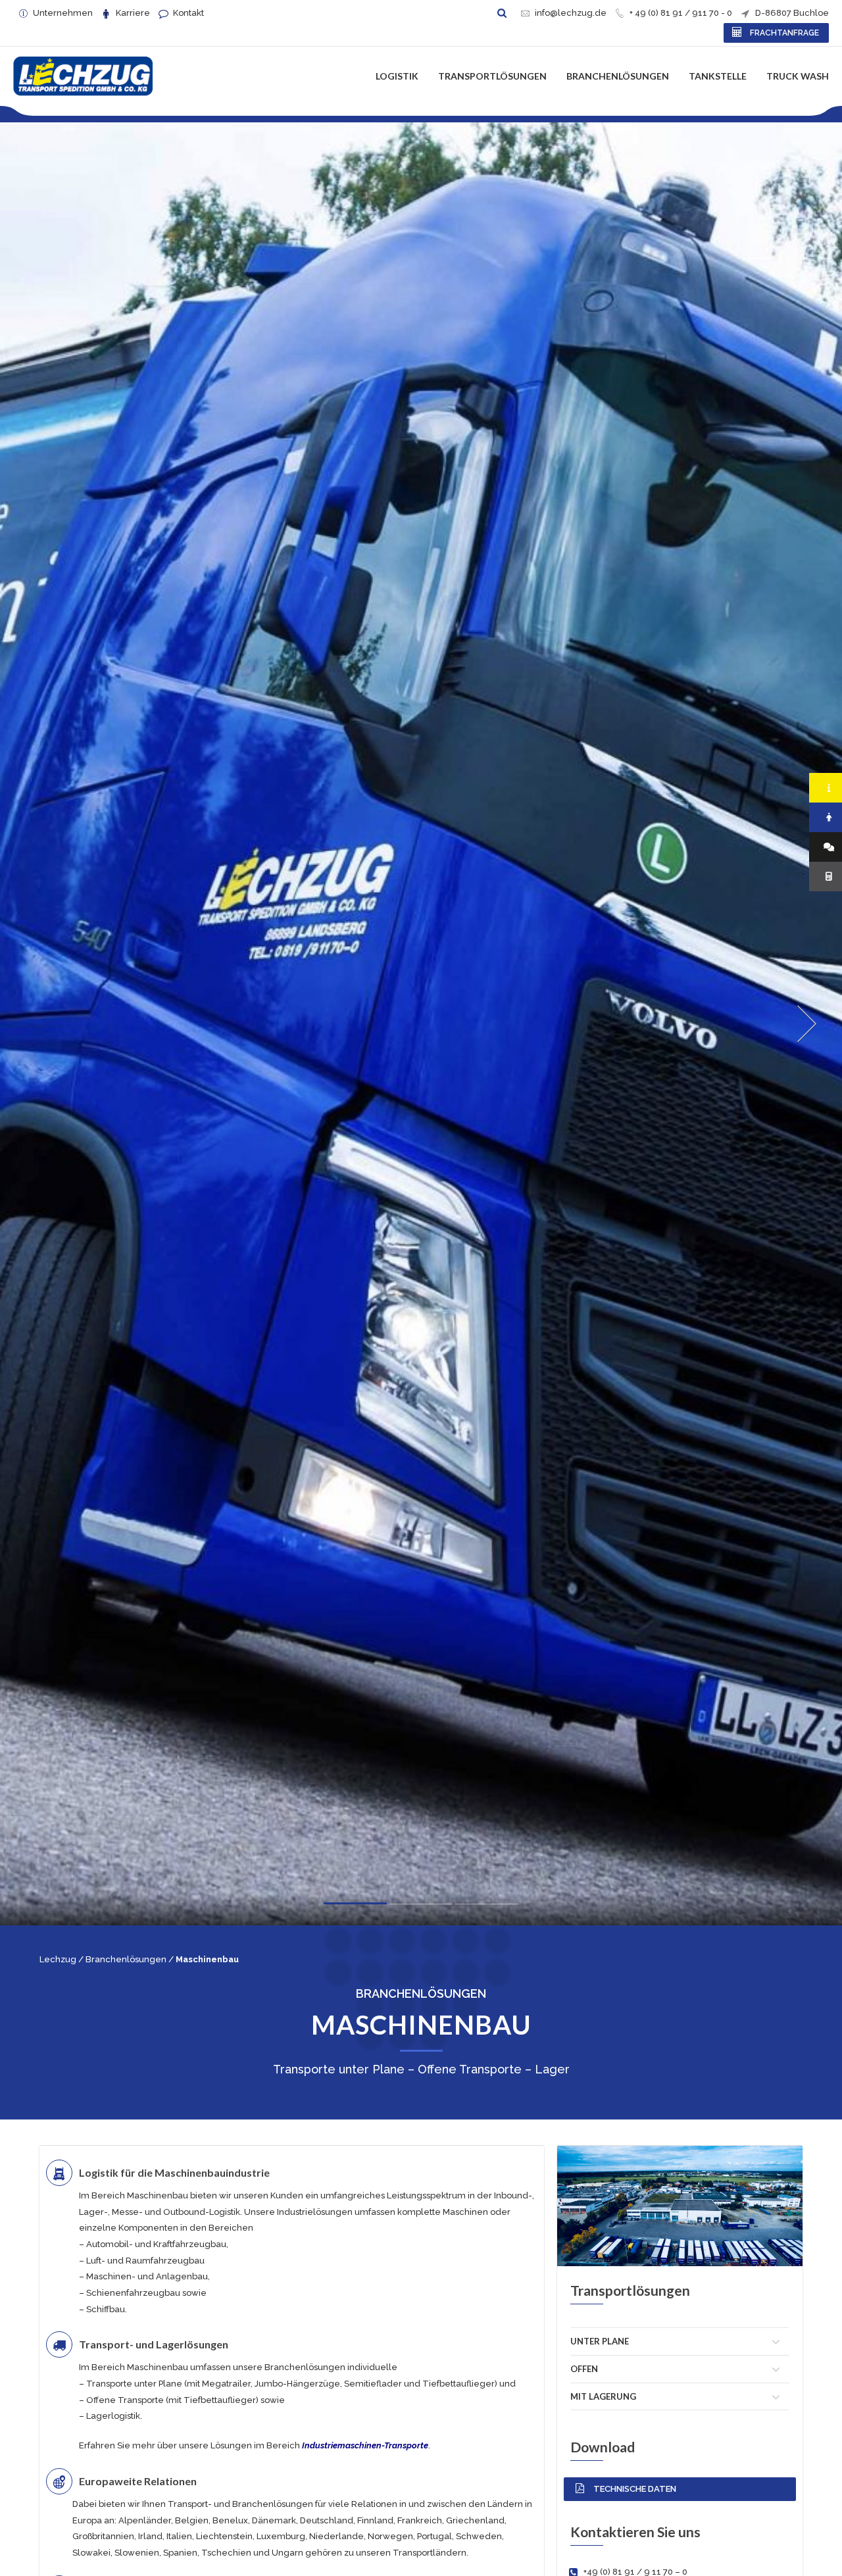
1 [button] (355, 1907)
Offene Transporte (125, 2400)
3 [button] (487, 1907)
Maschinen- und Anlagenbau (147, 2276)
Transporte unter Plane (134, 2384)
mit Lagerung (603, 2396)
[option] (421, 1024)
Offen (584, 2369)
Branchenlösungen (618, 76)
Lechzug (58, 1959)
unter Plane (600, 2341)
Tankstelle (718, 76)
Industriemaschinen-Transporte (365, 2445)
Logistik (397, 76)
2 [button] (421, 1906)
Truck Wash (798, 76)
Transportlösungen (492, 76)
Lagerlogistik (113, 2416)
